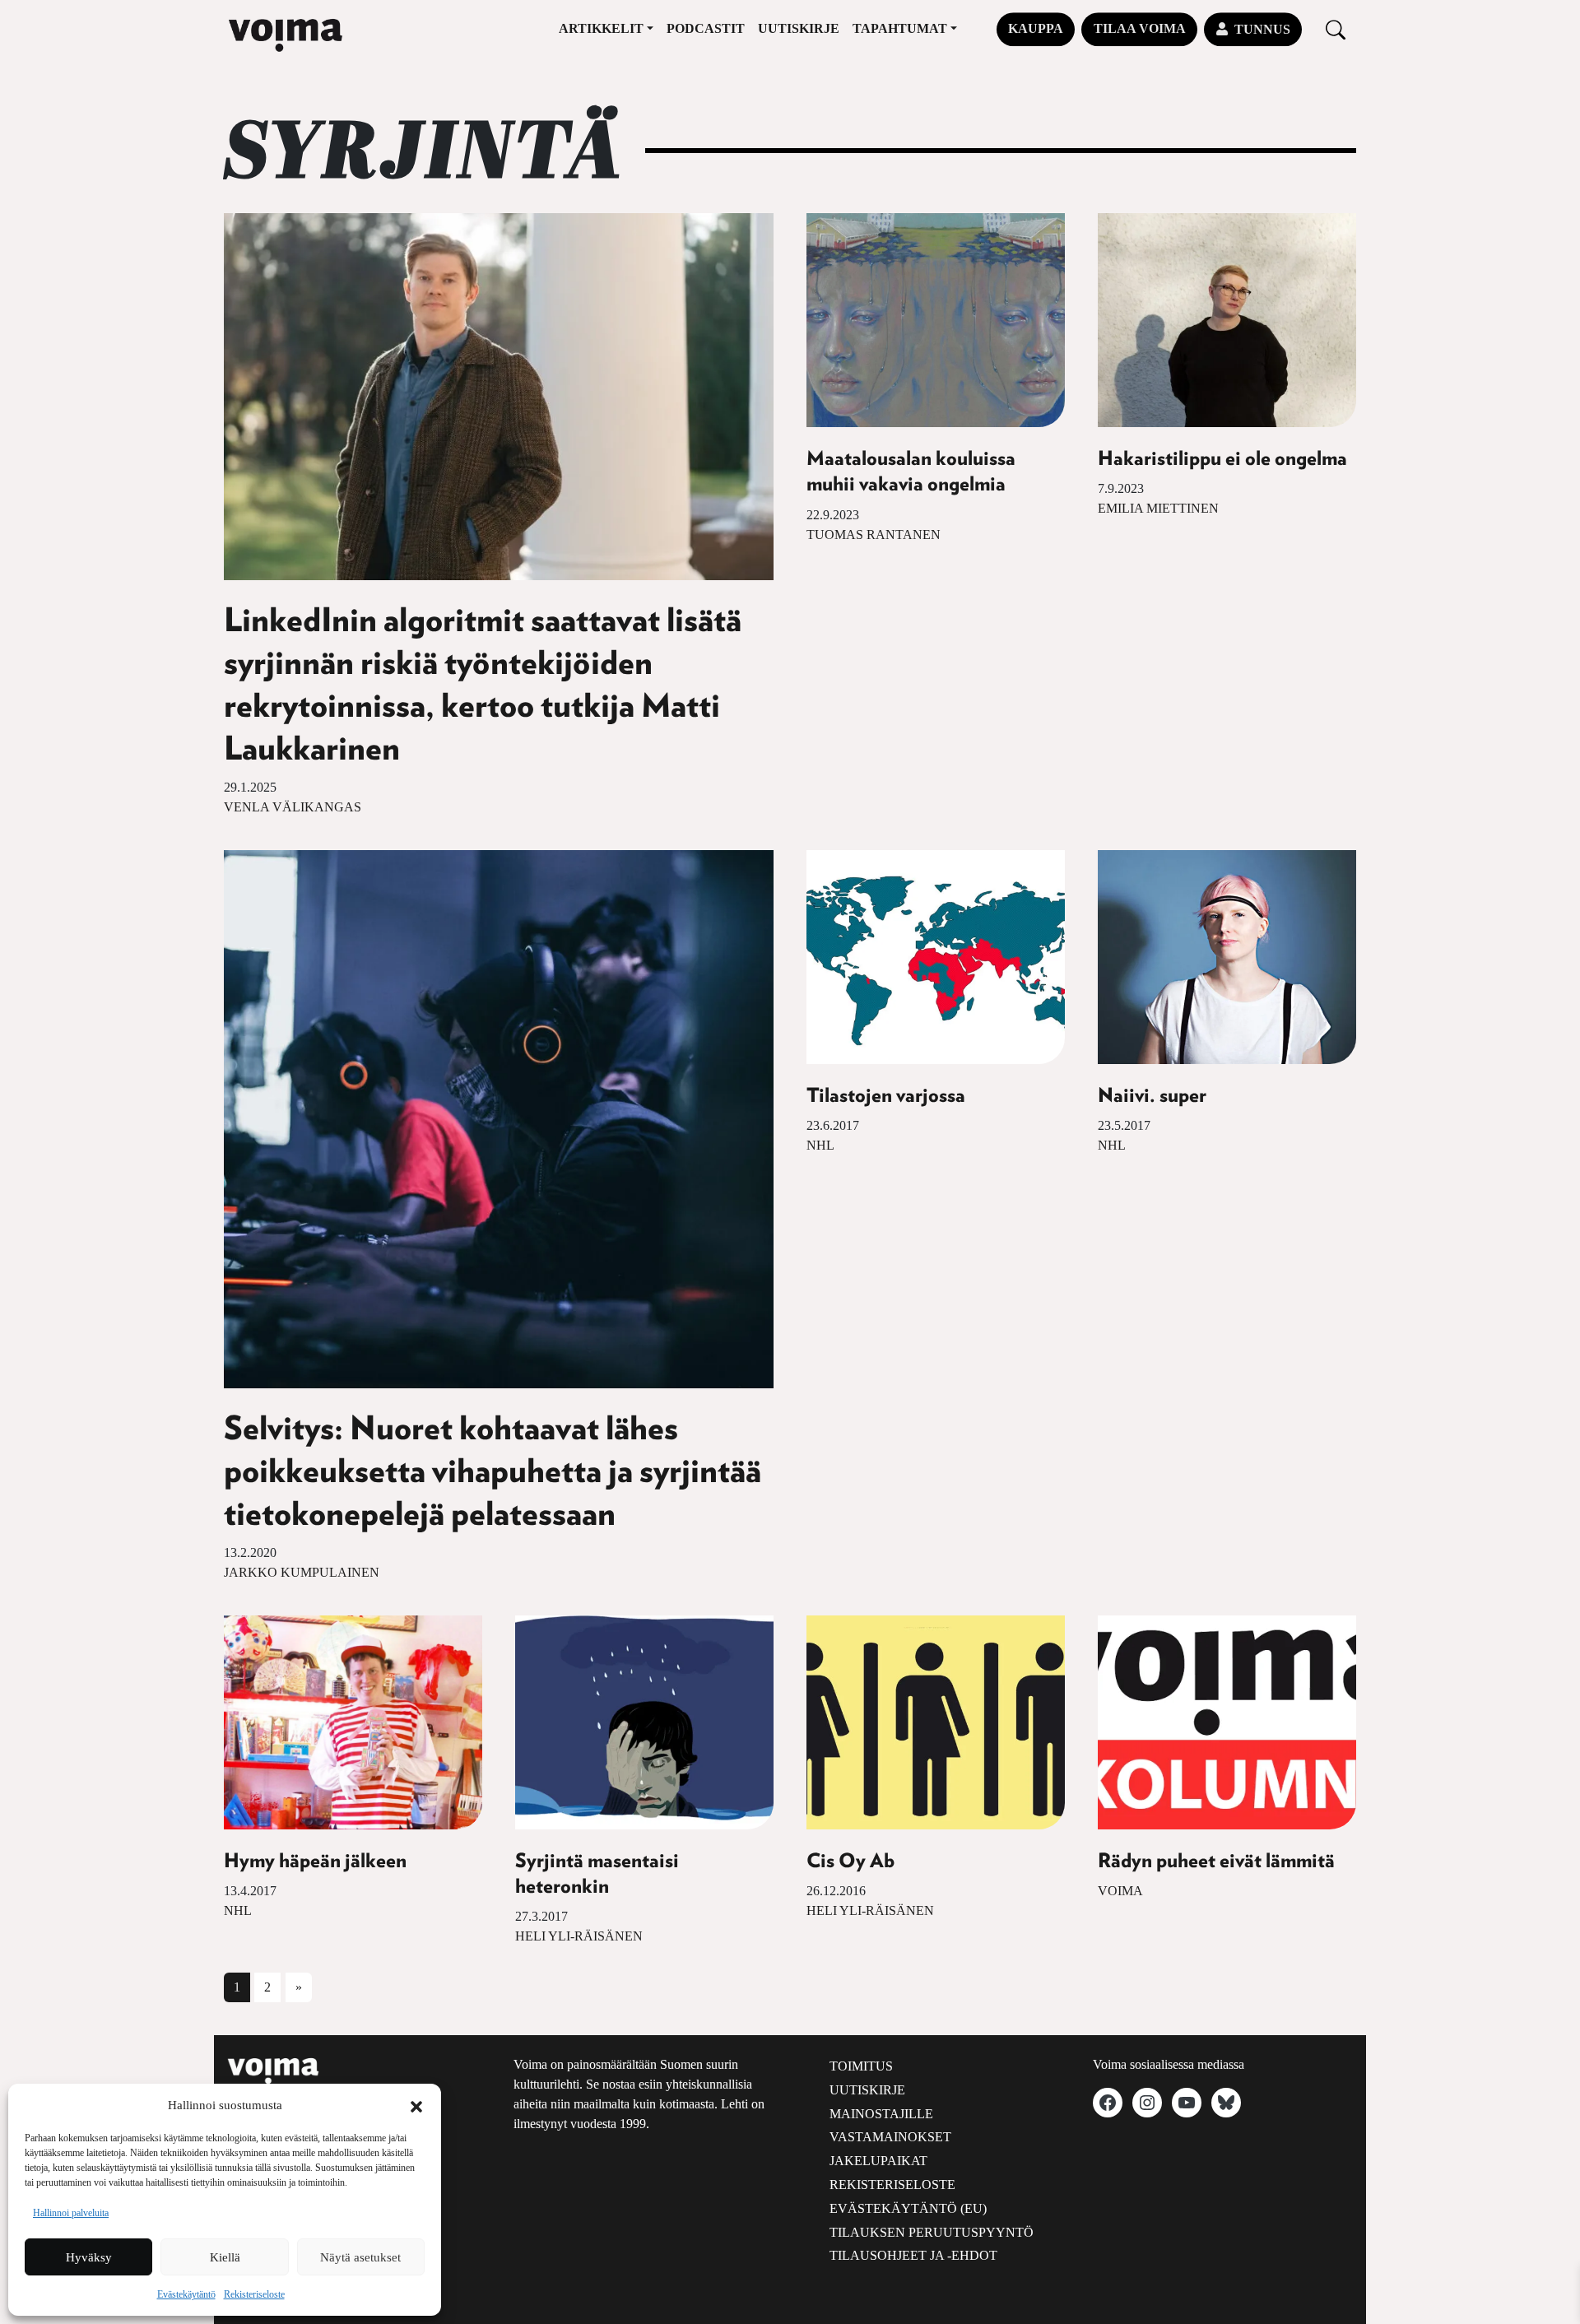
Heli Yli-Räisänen (579, 1936)
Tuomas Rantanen (874, 535)
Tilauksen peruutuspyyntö (932, 2232)
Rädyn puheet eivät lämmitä (1216, 1862)
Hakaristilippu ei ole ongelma (1222, 459)
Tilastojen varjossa (886, 1096)
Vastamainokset (890, 2137)
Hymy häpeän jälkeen (315, 1862)
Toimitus (861, 2066)
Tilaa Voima (1140, 28)
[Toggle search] (1336, 29)
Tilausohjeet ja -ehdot (913, 2255)
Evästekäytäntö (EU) (908, 2208)
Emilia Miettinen (1158, 508)
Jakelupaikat (878, 2161)
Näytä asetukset (360, 2257)
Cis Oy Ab (850, 1862)
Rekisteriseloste (254, 2294)
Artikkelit (601, 28)
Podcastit (706, 28)
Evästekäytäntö (186, 2294)
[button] (416, 2105)
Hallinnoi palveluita (71, 2213)
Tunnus (1262, 29)
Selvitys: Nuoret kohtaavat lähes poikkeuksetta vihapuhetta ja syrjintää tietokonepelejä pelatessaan (493, 1472)
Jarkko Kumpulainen (302, 1572)
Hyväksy (89, 2257)
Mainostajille (881, 2114)
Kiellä (225, 2257)
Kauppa (1036, 28)
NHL (820, 1145)
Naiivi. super (1152, 1096)
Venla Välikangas (293, 807)
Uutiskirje (799, 28)
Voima (1120, 1891)
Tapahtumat (900, 28)
